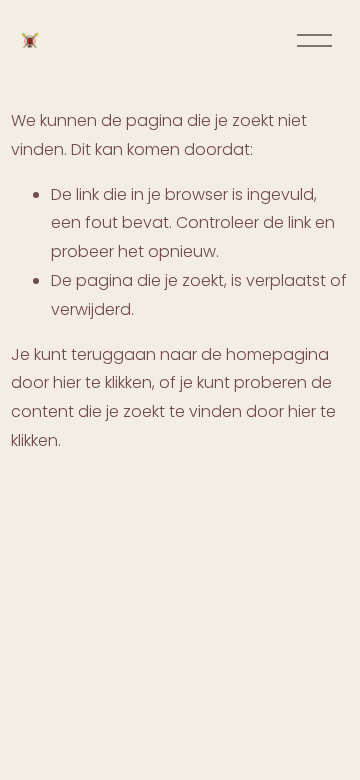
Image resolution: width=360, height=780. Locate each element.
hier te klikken (102, 382)
